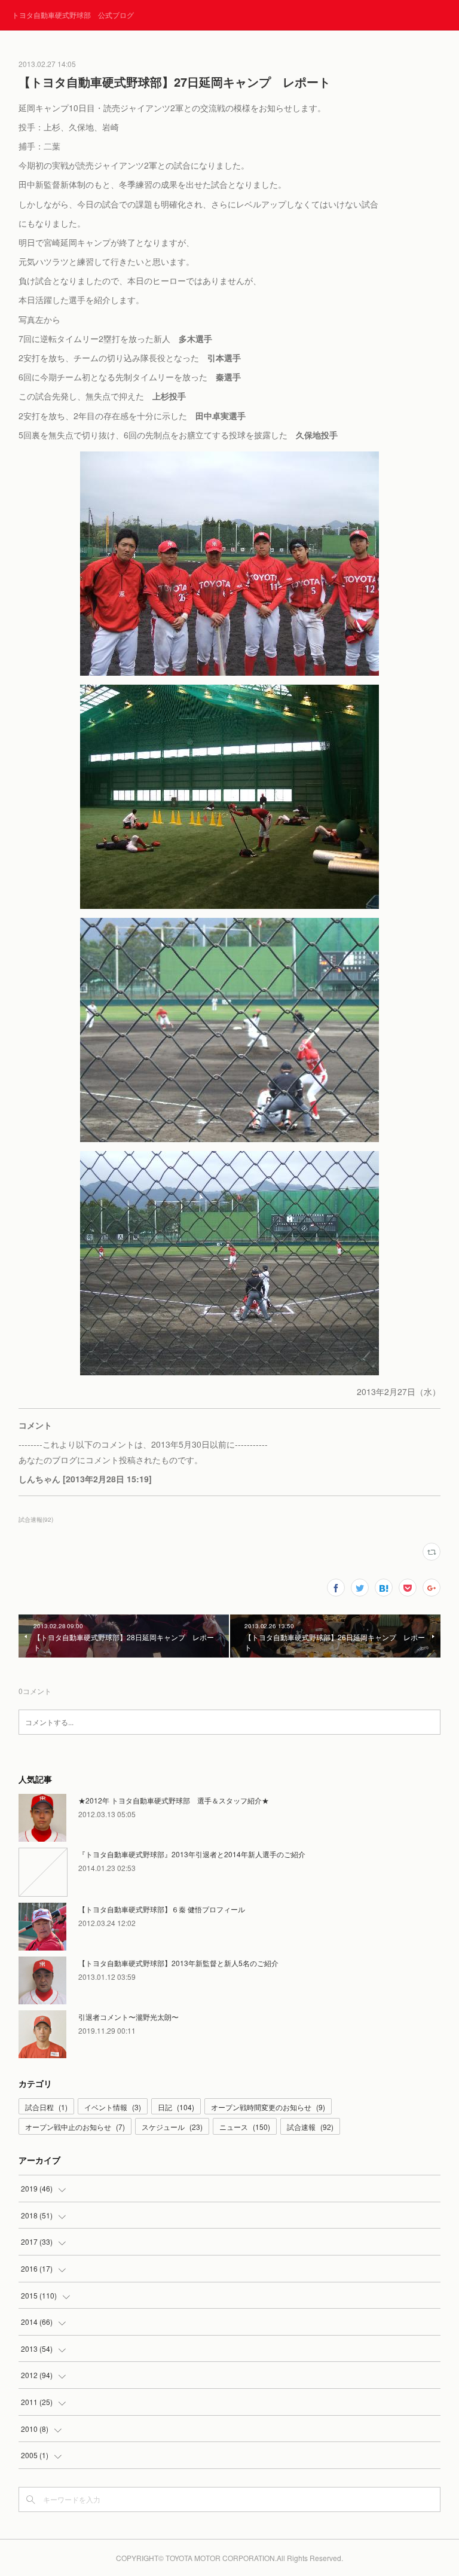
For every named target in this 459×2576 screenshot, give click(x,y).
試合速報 (310, 2127)
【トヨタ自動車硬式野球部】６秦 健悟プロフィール (162, 1909)
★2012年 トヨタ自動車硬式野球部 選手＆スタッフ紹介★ (174, 1800)
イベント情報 (113, 2107)
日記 (176, 2107)
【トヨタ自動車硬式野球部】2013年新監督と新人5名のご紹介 (178, 1963)
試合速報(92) (36, 1519)
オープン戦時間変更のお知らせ (268, 2107)
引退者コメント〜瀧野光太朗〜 (128, 2017)
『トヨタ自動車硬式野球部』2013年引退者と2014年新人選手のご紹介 (192, 1854)
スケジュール (172, 2127)
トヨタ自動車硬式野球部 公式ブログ (73, 15)
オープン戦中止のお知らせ (75, 2127)
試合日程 (46, 2107)
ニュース (245, 2127)
